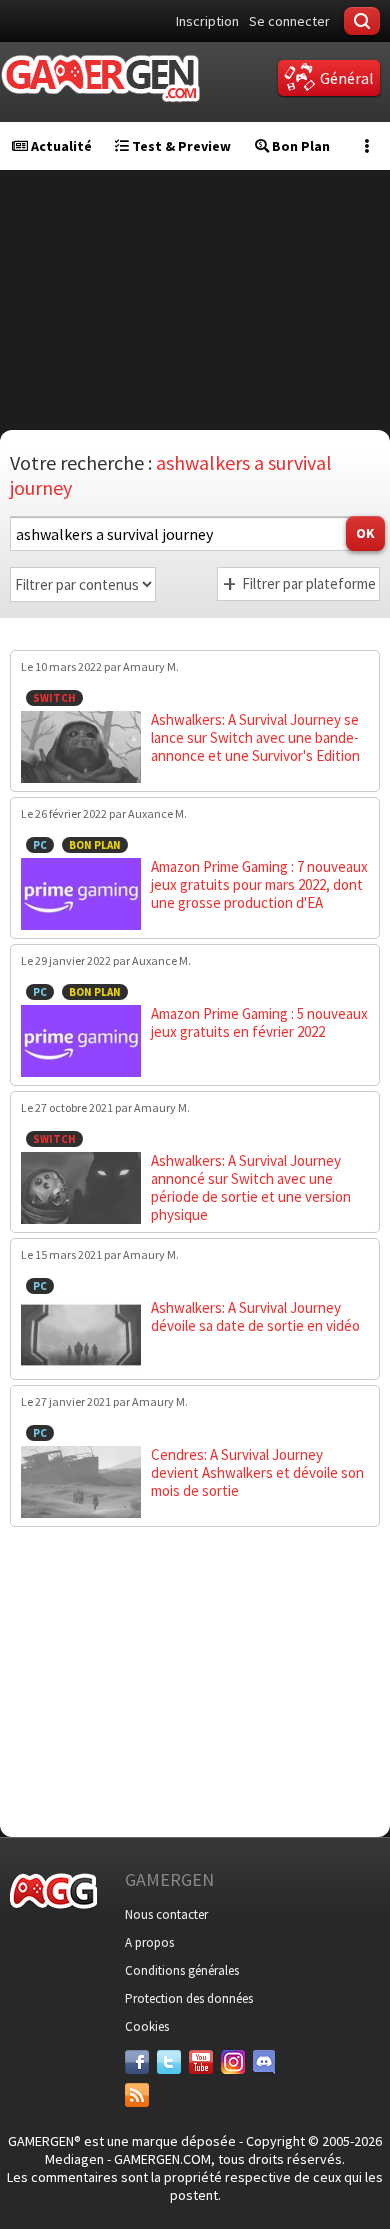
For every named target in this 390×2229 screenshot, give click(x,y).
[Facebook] (137, 2062)
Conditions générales (182, 1970)
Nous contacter (166, 1914)
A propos (149, 1942)
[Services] (137, 2095)
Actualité (60, 146)
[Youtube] (201, 2062)
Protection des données (189, 1998)
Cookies (147, 2026)
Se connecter (289, 21)
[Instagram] (233, 2062)
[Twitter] (169, 2062)
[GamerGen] (100, 78)
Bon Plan (299, 146)
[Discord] (265, 2062)
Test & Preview (180, 146)
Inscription (207, 21)
